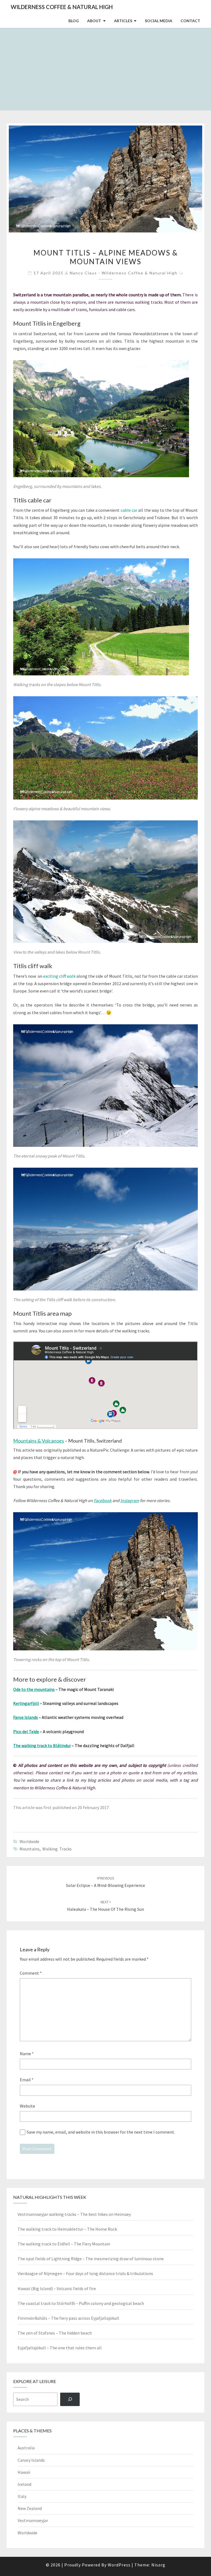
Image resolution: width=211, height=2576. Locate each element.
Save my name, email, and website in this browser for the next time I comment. (101, 2132)
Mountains (30, 1849)
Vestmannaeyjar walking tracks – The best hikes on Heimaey (74, 2214)
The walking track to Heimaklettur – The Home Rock (67, 2229)
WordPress (119, 2565)
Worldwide (29, 1841)
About (94, 21)
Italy (22, 2496)
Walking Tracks (57, 1849)
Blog (74, 21)
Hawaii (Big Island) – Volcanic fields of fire (57, 2288)
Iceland (24, 2484)
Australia (26, 2448)
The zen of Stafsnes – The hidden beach (55, 2333)
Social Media (159, 21)
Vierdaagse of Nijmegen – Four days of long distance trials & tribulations (85, 2273)
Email (27, 2080)
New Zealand (30, 2508)
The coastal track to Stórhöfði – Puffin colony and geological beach (81, 2303)
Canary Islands (31, 2460)
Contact (190, 21)
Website (27, 2106)
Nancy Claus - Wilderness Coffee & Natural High (124, 273)
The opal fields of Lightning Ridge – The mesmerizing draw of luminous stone (91, 2259)
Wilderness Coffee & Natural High (62, 7)
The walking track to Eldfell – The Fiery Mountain (64, 2244)
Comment (31, 1973)
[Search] (70, 2399)
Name (27, 2054)
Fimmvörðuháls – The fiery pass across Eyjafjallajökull (68, 2318)
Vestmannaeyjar (33, 2520)
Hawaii (24, 2472)
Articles (123, 21)
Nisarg (158, 2565)
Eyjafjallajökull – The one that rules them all (60, 2348)
